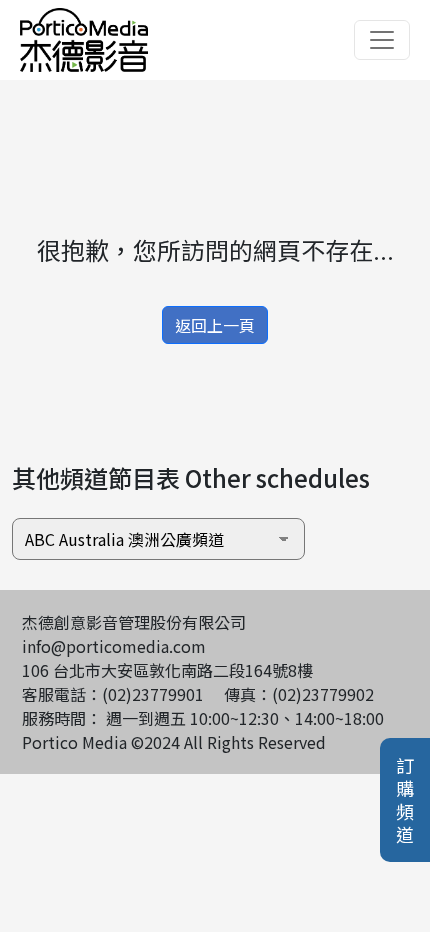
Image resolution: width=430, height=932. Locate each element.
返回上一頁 (215, 325)
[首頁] (84, 20)
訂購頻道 (405, 800)
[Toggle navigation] (382, 40)
